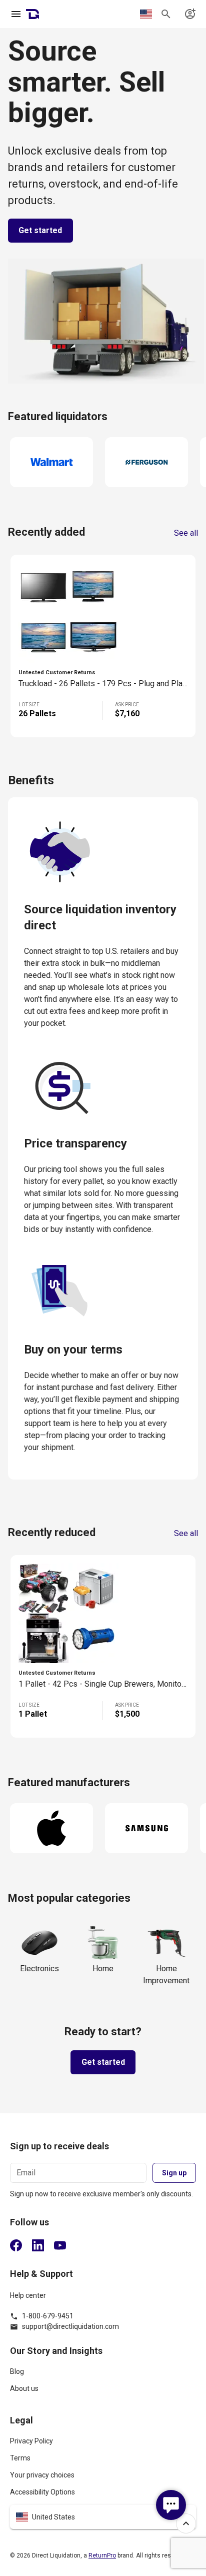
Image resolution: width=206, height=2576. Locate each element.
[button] (103, 2517)
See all (186, 533)
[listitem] (103, 2376)
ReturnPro (102, 2555)
